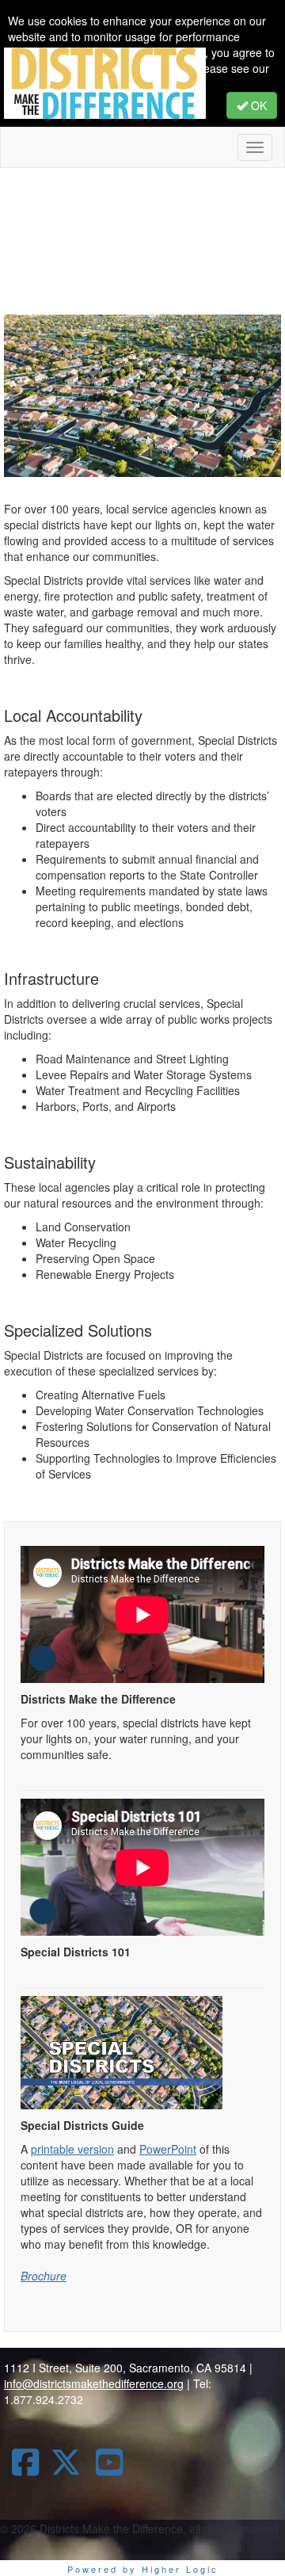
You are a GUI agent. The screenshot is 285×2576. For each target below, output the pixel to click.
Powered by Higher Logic (143, 2569)
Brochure (44, 2276)
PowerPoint (168, 2149)
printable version (72, 2149)
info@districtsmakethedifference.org (94, 2383)
